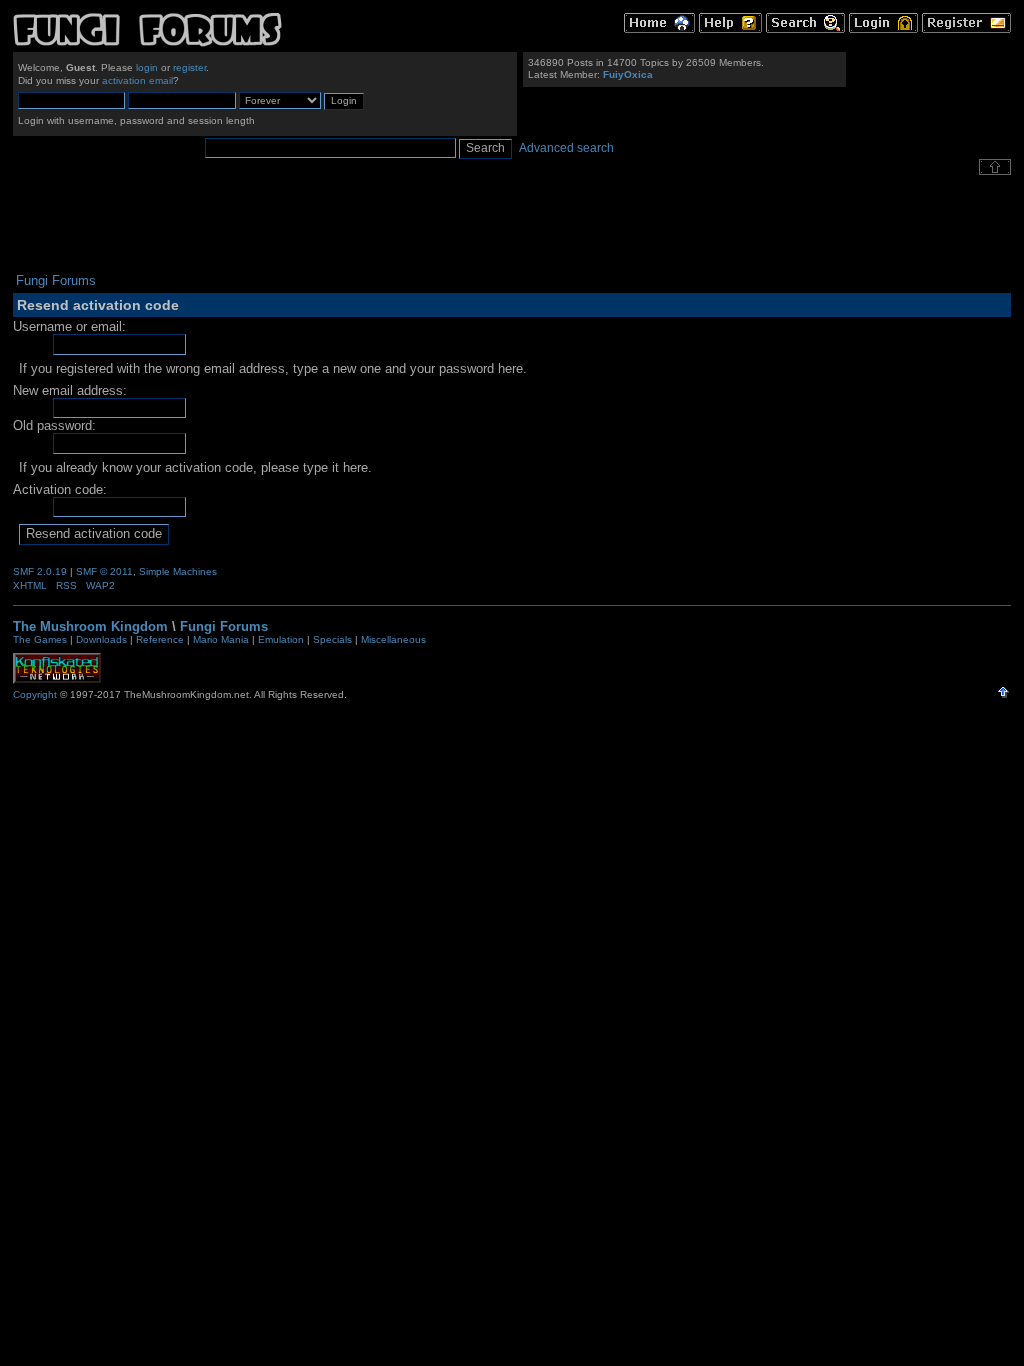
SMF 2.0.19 (40, 571)
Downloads (101, 639)
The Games (40, 639)
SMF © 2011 (104, 571)
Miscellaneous (393, 639)
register (189, 67)
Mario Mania (221, 639)
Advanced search (566, 148)
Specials (332, 639)
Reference (160, 639)
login (147, 67)
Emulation (281, 639)
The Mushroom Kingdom (90, 626)
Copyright (35, 694)
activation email (137, 80)
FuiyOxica (628, 74)
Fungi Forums (224, 626)
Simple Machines (178, 571)
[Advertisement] (512, 224)
